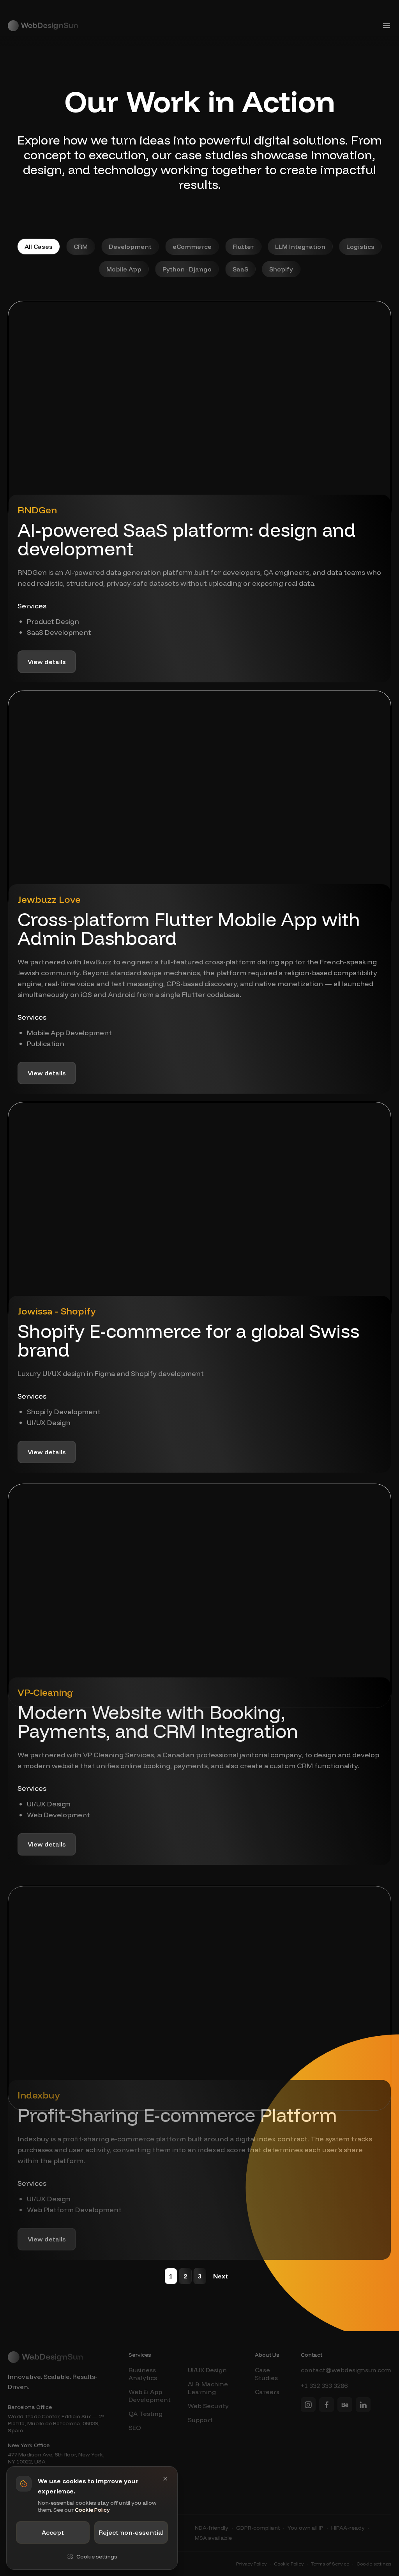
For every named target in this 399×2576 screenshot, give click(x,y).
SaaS (240, 269)
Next (221, 2276)
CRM (81, 247)
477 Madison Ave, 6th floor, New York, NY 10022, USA (56, 2458)
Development (130, 247)
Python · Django (187, 269)
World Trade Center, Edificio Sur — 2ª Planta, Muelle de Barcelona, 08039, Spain (56, 2423)
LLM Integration (300, 247)
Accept (53, 2532)
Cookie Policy (289, 2564)
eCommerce (192, 247)
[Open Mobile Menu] (387, 26)
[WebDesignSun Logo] (43, 26)
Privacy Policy (251, 2564)
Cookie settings (374, 2564)
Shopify (281, 269)
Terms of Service (330, 2564)
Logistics (360, 247)
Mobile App (124, 269)
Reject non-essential (131, 2532)
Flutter (243, 247)
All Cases (39, 247)
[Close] (165, 2479)
